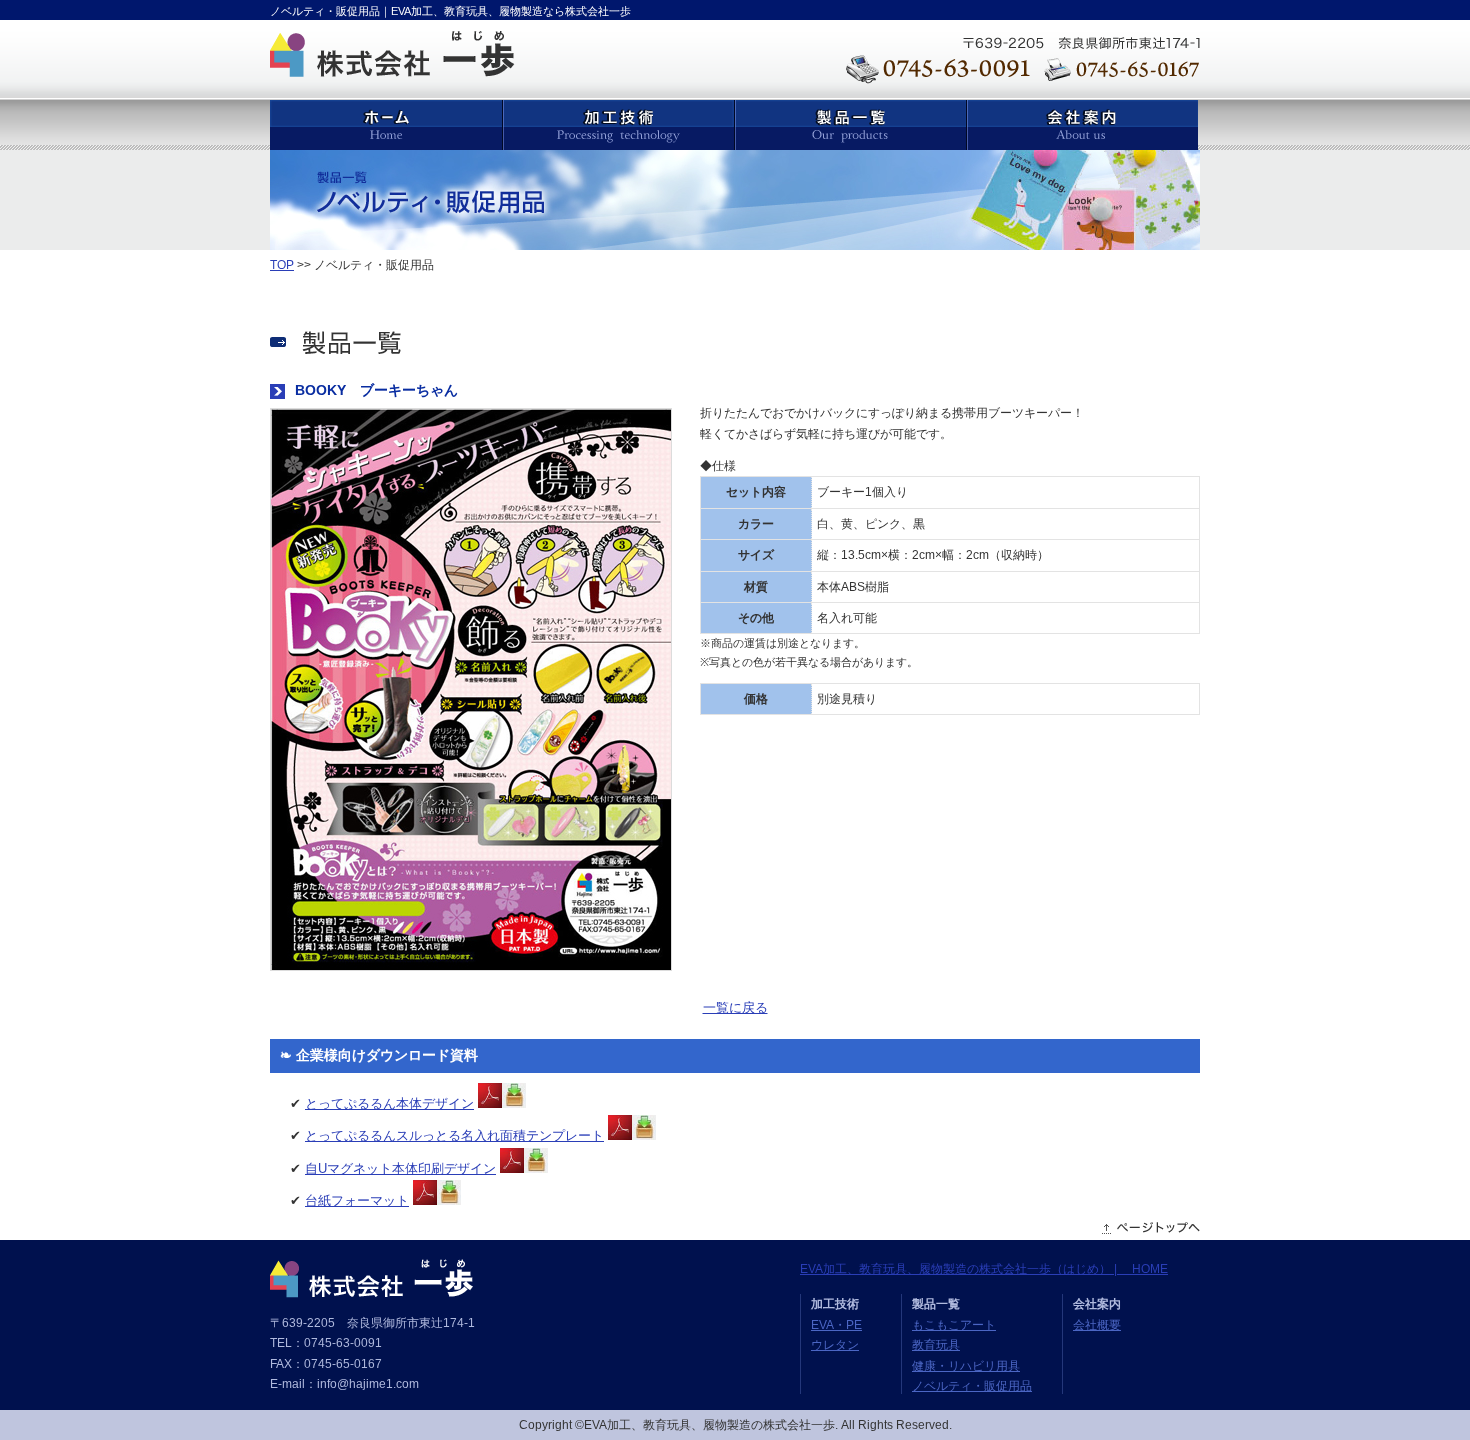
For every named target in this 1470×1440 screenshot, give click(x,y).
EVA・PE (836, 1325)
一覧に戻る (735, 1007)
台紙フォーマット (357, 1200)
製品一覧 (850, 125)
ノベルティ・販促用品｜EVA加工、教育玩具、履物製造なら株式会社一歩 (450, 11)
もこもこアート (954, 1325)
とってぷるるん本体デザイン (389, 1103)
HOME (386, 125)
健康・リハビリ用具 (966, 1366)
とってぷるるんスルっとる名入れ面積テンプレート (454, 1135)
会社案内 (1082, 125)
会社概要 (1097, 1325)
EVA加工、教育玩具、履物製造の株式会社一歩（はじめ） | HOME (984, 1269)
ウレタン (835, 1345)
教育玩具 (936, 1345)
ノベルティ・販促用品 (972, 1386)
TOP (282, 265)
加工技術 (618, 125)
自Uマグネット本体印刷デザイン (400, 1168)
